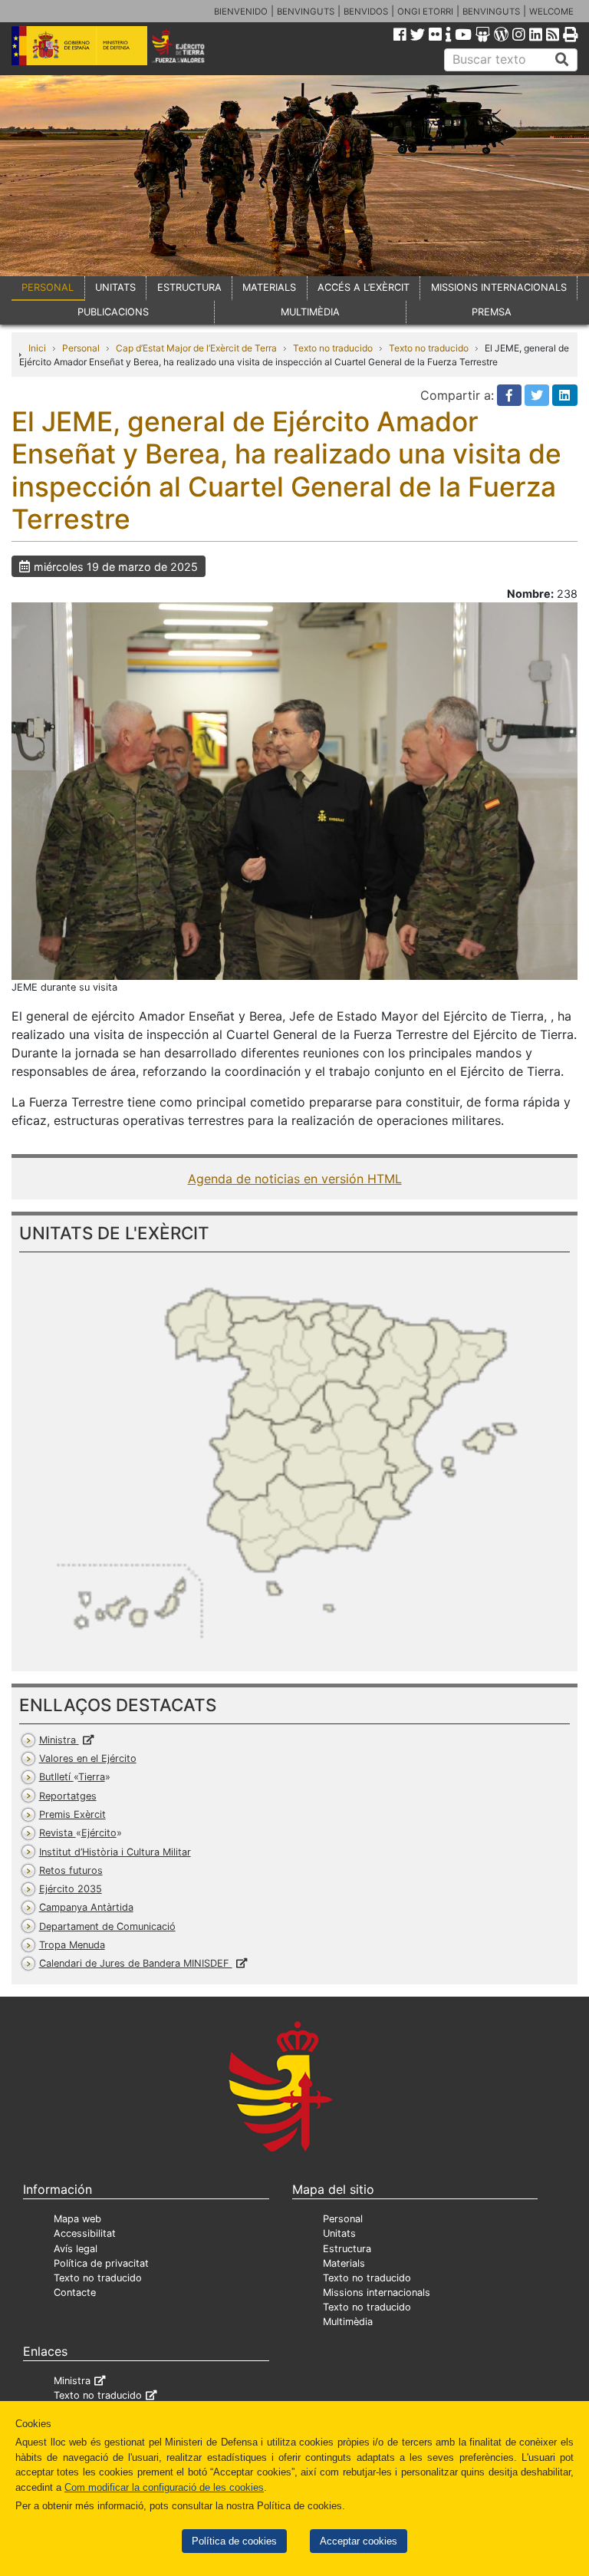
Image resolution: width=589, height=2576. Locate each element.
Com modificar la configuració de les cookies (164, 2487)
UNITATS (115, 287)
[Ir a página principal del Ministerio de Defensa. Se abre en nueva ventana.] (79, 45)
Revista (78, 1833)
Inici (37, 348)
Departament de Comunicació (107, 1926)
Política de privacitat (101, 2263)
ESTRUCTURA (189, 287)
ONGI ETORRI (425, 12)
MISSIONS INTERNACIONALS (499, 287)
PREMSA (492, 312)
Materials (344, 2263)
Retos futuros (71, 1870)
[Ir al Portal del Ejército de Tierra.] (189, 45)
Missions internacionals (377, 2292)
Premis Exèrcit (72, 1814)
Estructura (347, 2249)
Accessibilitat (85, 2233)
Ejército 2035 (71, 1889)
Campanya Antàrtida (86, 1907)
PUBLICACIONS (113, 312)
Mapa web (77, 2219)
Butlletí (72, 1777)
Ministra (59, 1740)
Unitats (339, 2233)
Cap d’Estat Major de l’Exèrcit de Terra (196, 348)
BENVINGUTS (306, 12)
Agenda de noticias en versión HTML (295, 1179)
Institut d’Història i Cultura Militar (115, 1852)
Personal (81, 348)
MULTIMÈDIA (310, 312)
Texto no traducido (333, 348)
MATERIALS (269, 287)
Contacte (75, 2292)
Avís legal (76, 2249)
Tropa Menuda (72, 1945)
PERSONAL (48, 287)
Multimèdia (348, 2322)
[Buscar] (562, 60)
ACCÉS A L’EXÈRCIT (364, 287)
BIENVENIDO (241, 12)
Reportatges (68, 1796)
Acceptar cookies (359, 2541)
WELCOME (551, 12)
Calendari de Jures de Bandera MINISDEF (136, 1963)
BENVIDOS (366, 12)
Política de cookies (234, 2541)
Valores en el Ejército (88, 1758)
